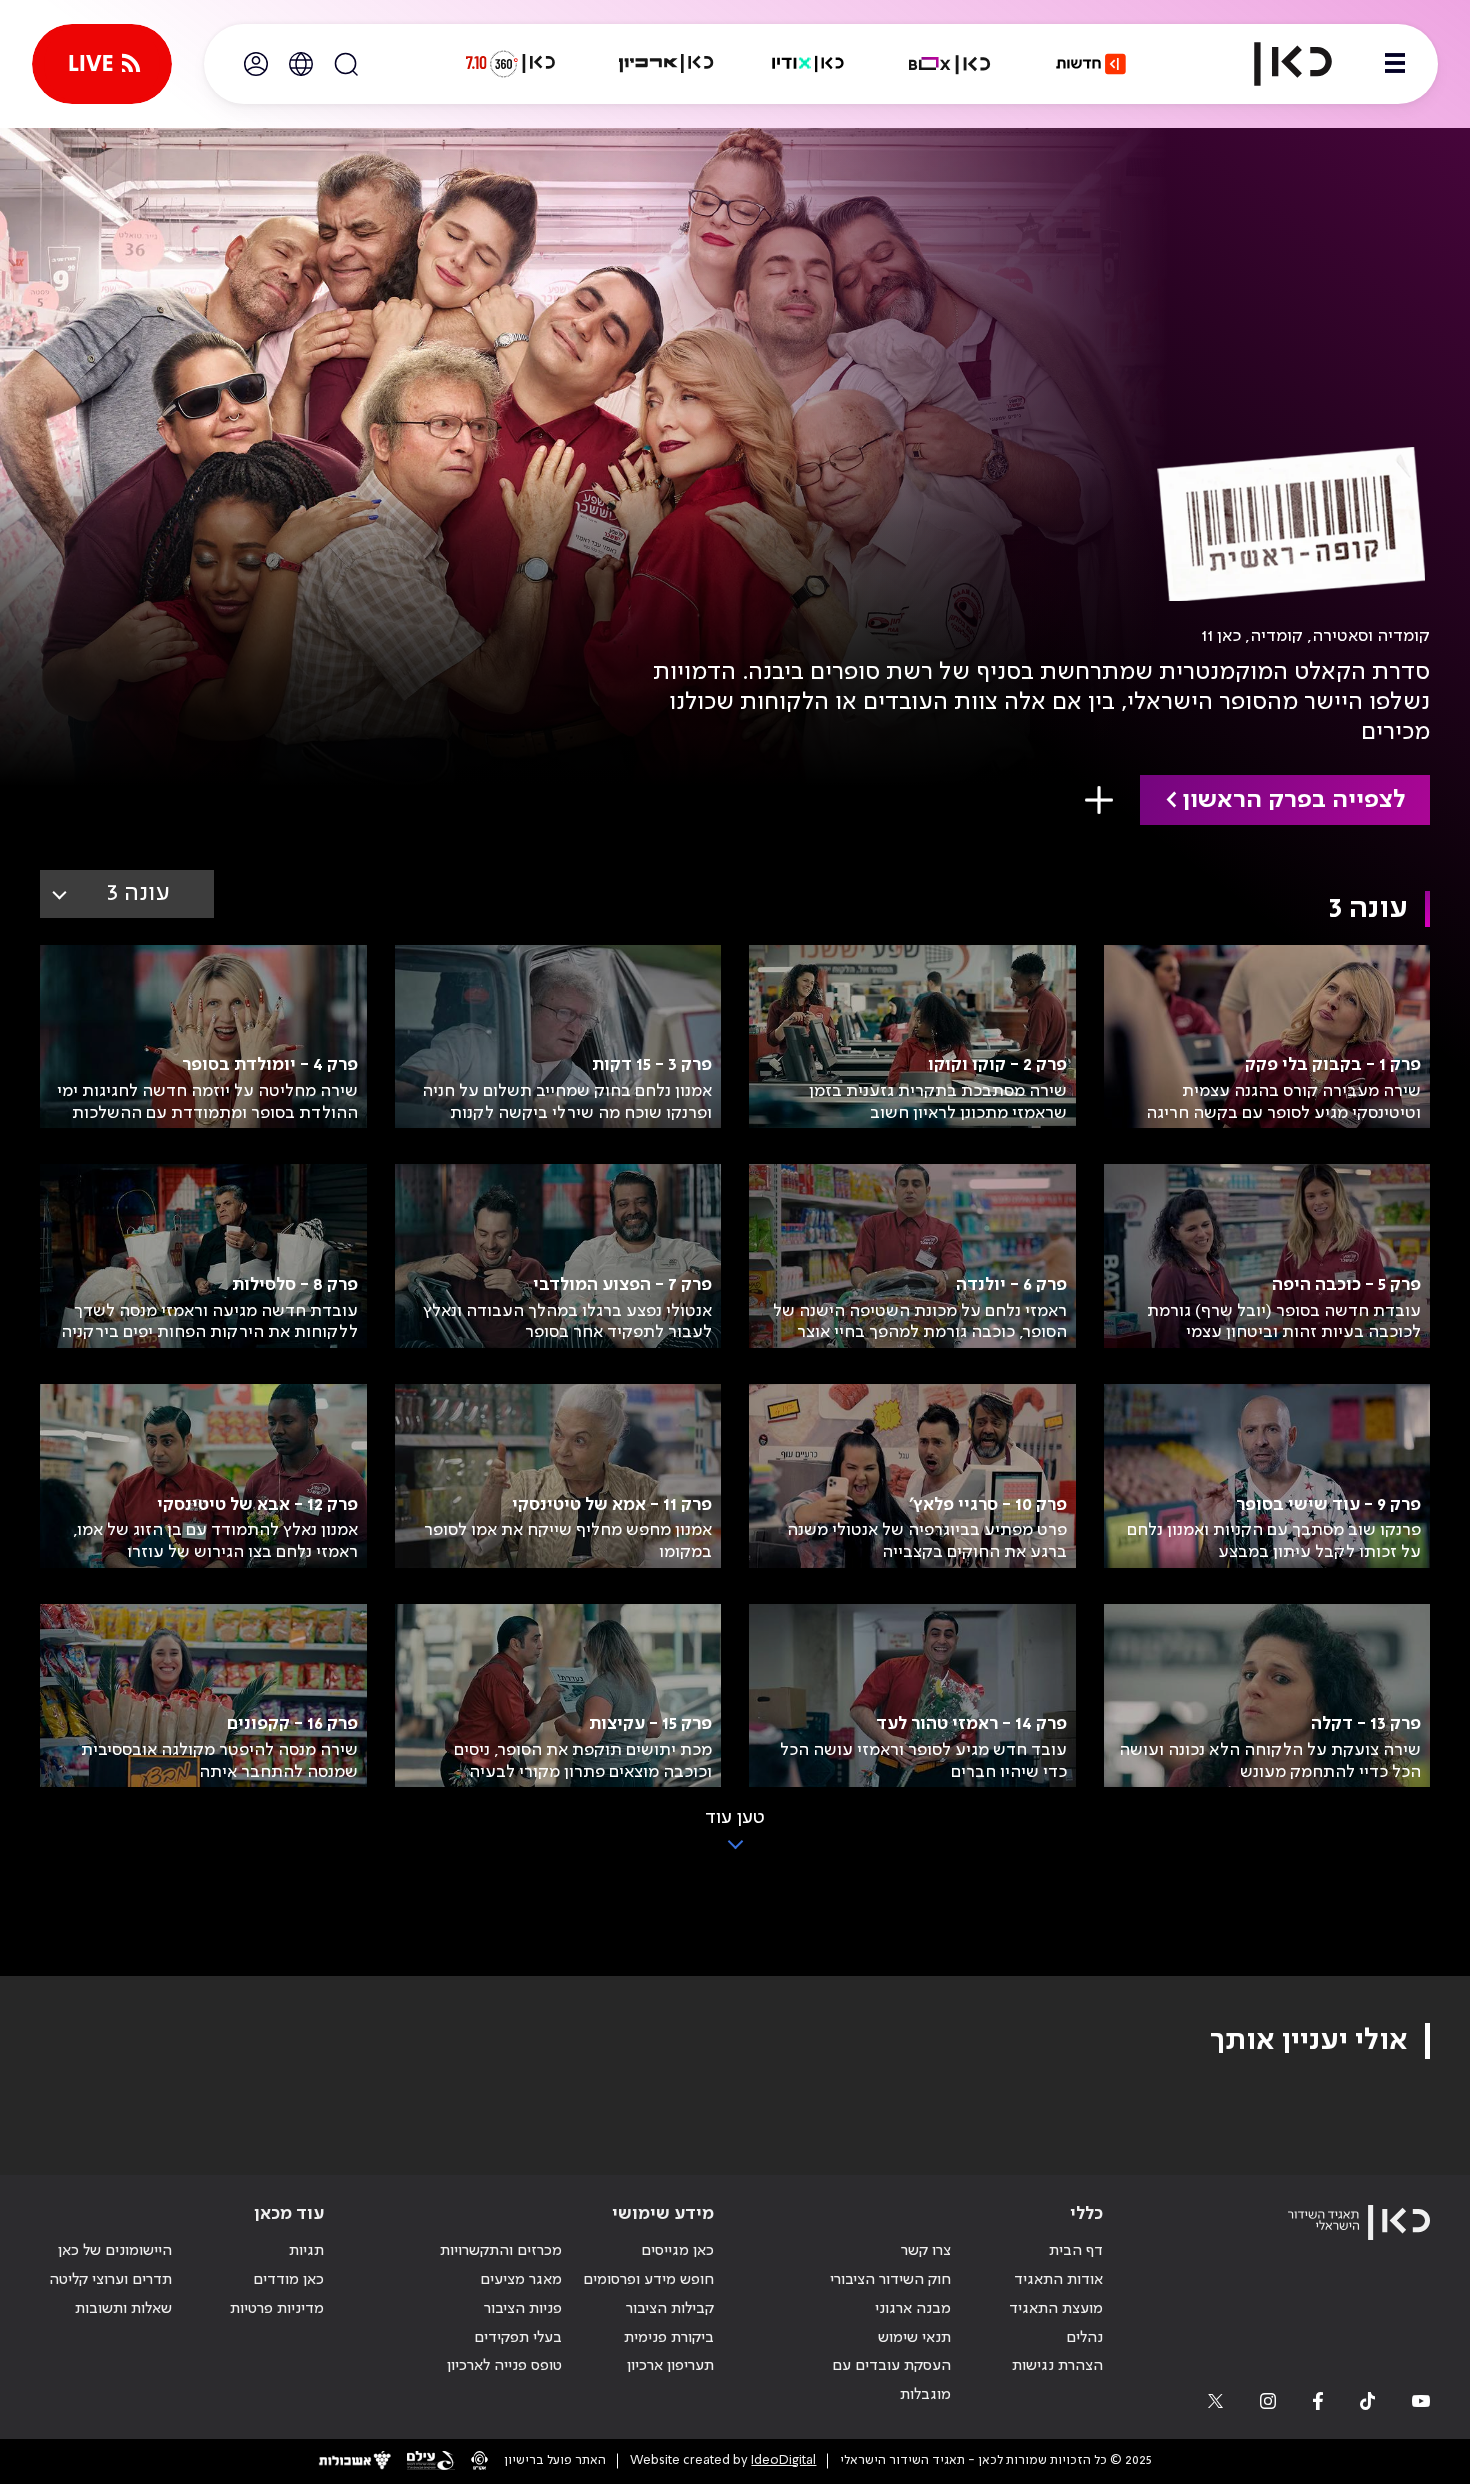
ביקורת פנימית (669, 2338)
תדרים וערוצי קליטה (110, 2280)
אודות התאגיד (1058, 2280)
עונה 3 (138, 893)
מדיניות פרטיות (277, 2309)
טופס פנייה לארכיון (504, 2366)
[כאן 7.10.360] (510, 64)
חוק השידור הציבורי (890, 2280)
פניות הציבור (523, 2309)
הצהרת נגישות (1057, 2366)
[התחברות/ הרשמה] (256, 64)
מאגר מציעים (521, 2280)
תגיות (306, 2251)
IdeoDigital (783, 2460)
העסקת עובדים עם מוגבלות (891, 2380)
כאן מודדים (288, 2280)
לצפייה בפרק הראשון (1293, 800)
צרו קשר (926, 2251)
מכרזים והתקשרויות (501, 2251)
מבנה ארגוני (913, 2309)
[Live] (102, 64)
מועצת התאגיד (1056, 2309)
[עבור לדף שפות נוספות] (301, 64)
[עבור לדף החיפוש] (346, 64)
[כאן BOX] (950, 64)
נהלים (1084, 2338)
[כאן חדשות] (1091, 64)
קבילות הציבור (670, 2309)
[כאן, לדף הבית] (1276, 64)
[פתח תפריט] (1395, 64)
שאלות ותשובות (123, 2309)
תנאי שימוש (914, 2338)
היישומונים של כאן (115, 2251)
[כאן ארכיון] (666, 64)
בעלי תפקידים (518, 2338)
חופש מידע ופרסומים (648, 2280)
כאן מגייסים (677, 2251)
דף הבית (1076, 2251)
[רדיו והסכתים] (808, 64)
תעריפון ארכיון (670, 2365)
